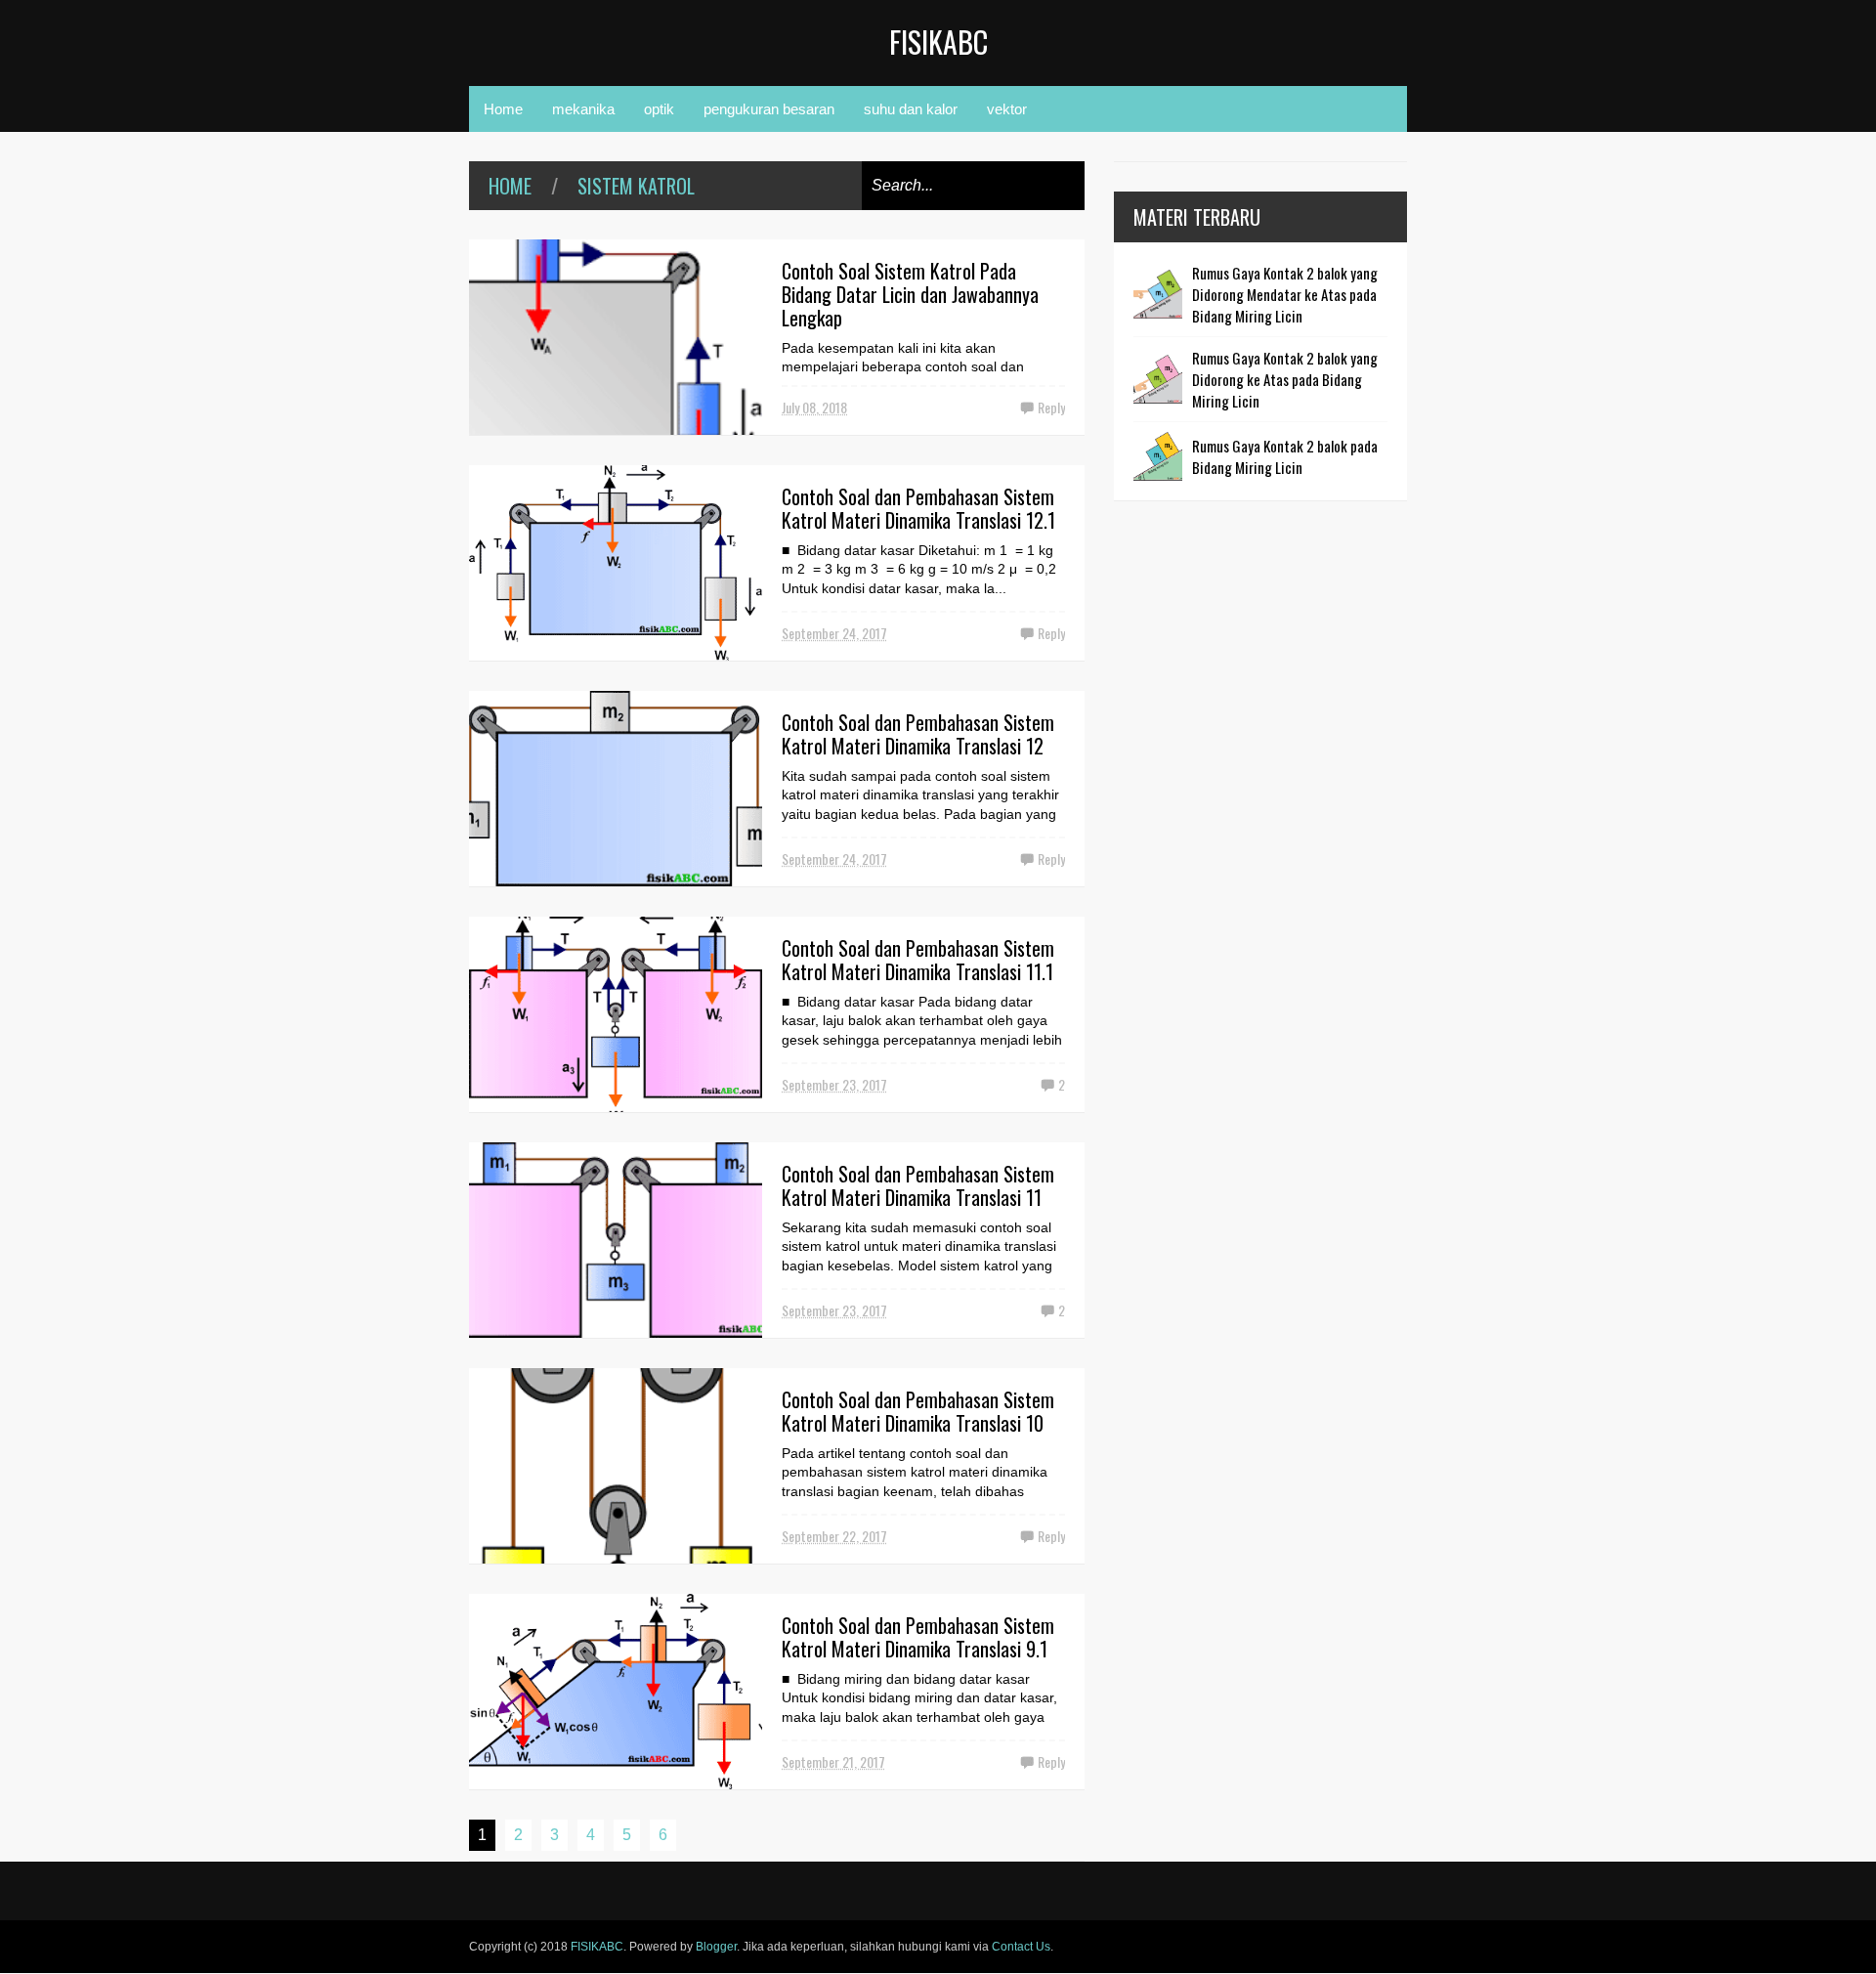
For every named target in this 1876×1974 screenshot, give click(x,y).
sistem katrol (636, 186)
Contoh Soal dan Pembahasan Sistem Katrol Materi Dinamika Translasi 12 (918, 734)
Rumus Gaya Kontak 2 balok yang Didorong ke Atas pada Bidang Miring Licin (1285, 379)
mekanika (583, 109)
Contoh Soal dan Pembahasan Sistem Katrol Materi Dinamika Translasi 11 (918, 1185)
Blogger (716, 1947)
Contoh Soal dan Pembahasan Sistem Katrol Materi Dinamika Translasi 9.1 (918, 1637)
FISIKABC (938, 42)
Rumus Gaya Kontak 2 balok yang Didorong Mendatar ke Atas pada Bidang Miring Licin (1285, 294)
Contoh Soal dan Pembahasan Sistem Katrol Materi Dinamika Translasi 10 (918, 1411)
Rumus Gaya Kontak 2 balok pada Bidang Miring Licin (1285, 456)
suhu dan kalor (911, 109)
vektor (1007, 109)
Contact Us (1021, 1947)
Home (503, 109)
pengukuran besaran (769, 109)
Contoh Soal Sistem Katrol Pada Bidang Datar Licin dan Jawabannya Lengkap (910, 294)
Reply (1051, 407)
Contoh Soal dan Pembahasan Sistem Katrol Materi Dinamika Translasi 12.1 (918, 508)
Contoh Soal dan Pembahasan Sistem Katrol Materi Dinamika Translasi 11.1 (918, 960)
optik (659, 109)
